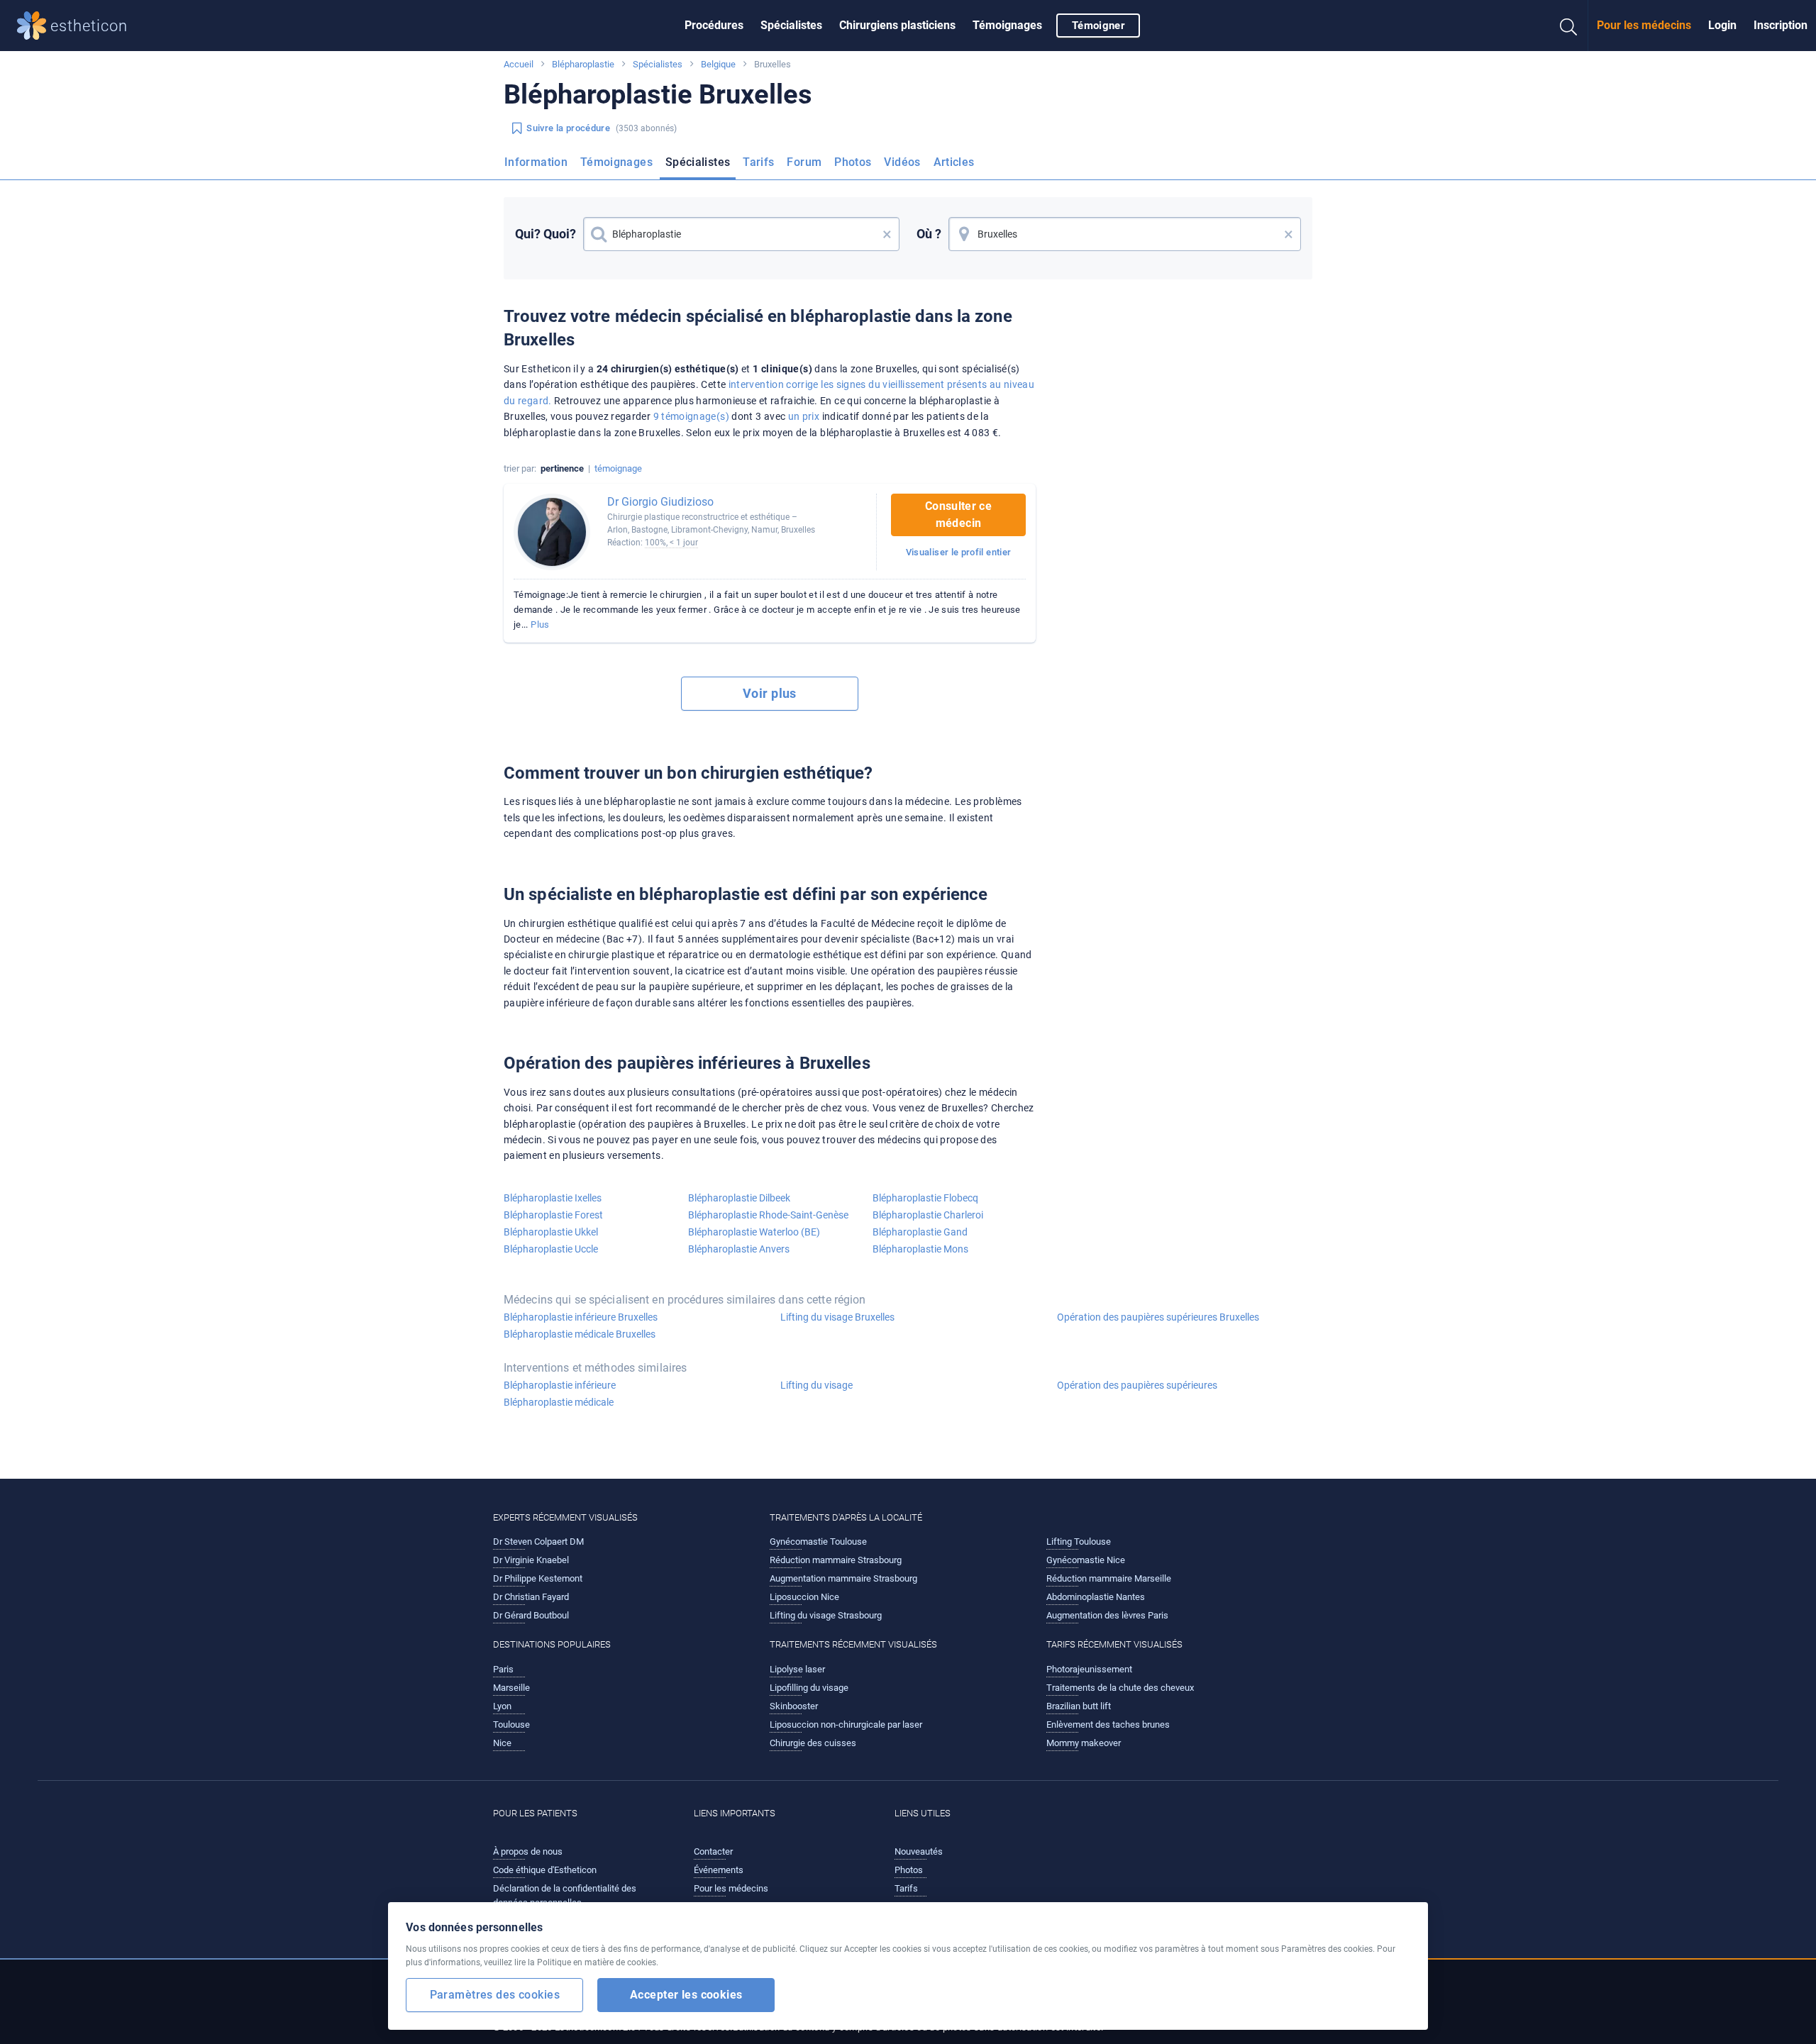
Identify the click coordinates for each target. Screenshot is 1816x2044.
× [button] (887, 234)
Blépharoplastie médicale (559, 1402)
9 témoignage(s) (691, 416)
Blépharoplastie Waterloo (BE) (754, 1232)
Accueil (519, 64)
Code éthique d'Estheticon (545, 1870)
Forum (804, 162)
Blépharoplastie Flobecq (925, 1198)
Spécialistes (791, 25)
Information (536, 162)
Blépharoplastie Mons (920, 1249)
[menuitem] (714, 26)
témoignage (618, 468)
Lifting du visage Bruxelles (837, 1317)
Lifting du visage (816, 1385)
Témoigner (1098, 26)
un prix (804, 416)
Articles (954, 162)
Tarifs (758, 162)
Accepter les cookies (686, 1995)
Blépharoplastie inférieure (560, 1385)
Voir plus (770, 693)
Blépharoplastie (583, 64)
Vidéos (902, 162)
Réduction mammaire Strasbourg (836, 1560)
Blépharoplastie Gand (920, 1232)
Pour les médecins (1644, 25)
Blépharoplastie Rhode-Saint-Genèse (768, 1215)
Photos (853, 162)
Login (1722, 25)
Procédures (714, 25)
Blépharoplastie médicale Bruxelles (580, 1334)
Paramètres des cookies (495, 1995)
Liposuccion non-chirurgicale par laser (846, 1724)
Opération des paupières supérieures (1137, 1385)
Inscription (1781, 25)
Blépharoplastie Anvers (739, 1249)
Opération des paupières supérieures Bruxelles (1158, 1317)
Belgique (718, 64)
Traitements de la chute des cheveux (1120, 1688)
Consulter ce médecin (958, 515)
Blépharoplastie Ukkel (551, 1232)
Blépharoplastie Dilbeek (739, 1198)
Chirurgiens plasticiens (897, 25)
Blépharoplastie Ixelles (553, 1198)
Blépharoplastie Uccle (551, 1249)
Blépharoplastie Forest (553, 1215)
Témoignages (1007, 25)
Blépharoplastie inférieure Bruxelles (581, 1317)
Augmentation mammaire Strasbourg (843, 1578)
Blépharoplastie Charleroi (928, 1215)
